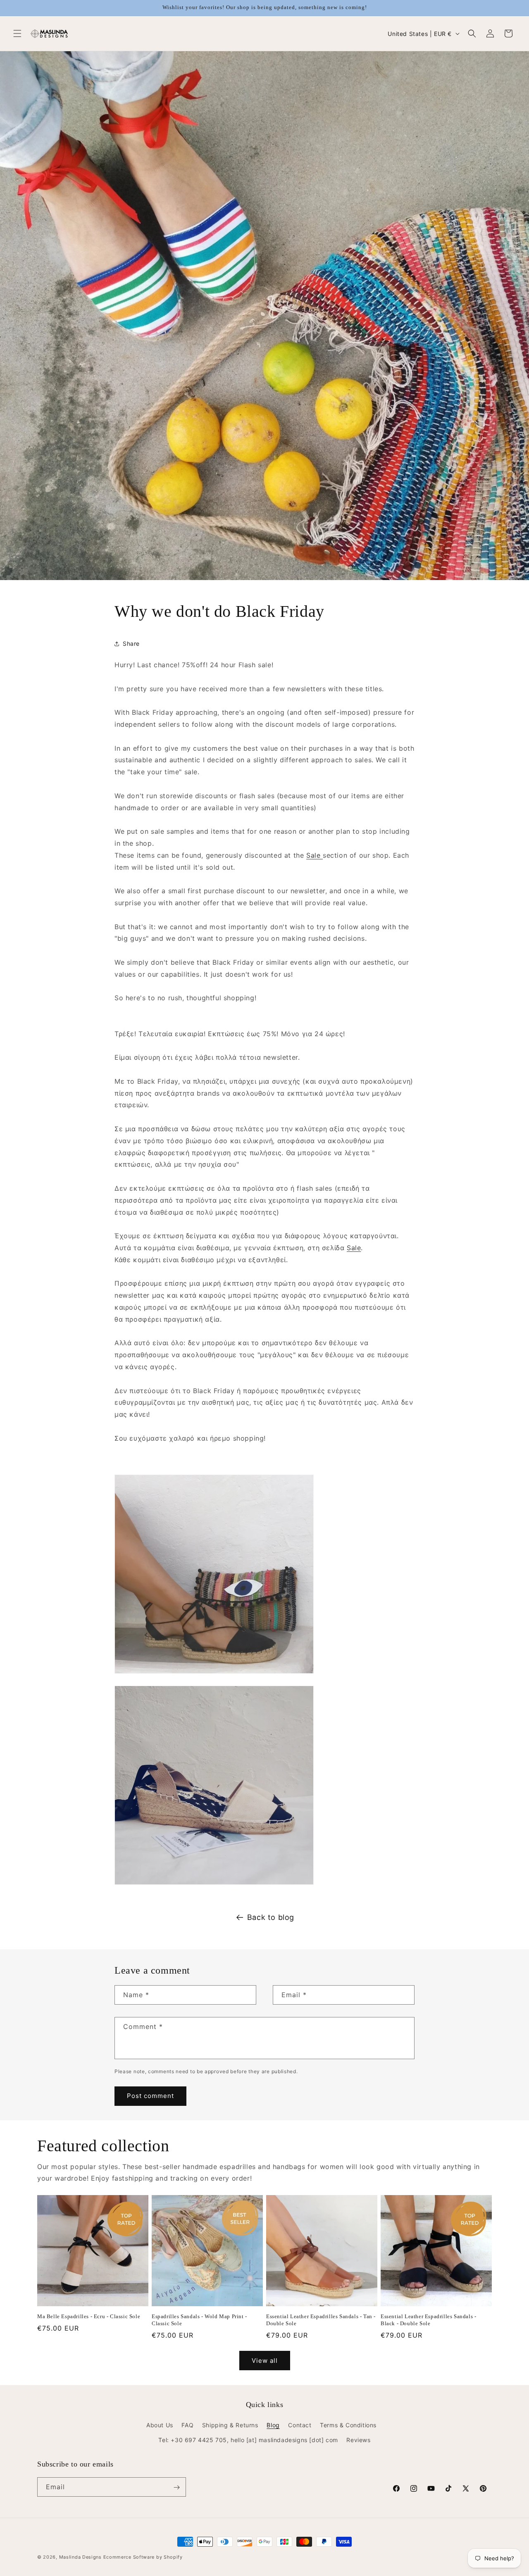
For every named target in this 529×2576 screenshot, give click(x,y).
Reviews (358, 2440)
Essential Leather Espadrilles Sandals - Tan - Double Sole (321, 2320)
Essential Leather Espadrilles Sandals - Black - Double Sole (428, 2320)
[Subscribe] (176, 2487)
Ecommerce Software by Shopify (143, 2557)
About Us (160, 2425)
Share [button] (131, 644)
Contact (300, 2425)
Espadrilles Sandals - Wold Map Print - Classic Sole (199, 2320)
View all (265, 2361)
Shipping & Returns (230, 2425)
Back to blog (271, 1917)
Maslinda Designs (80, 2557)
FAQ (187, 2425)
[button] (17, 33)
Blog (273, 2425)
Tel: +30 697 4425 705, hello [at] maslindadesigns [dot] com (248, 2440)
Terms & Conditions (348, 2425)
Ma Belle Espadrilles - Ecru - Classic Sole (89, 2316)
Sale (315, 855)
